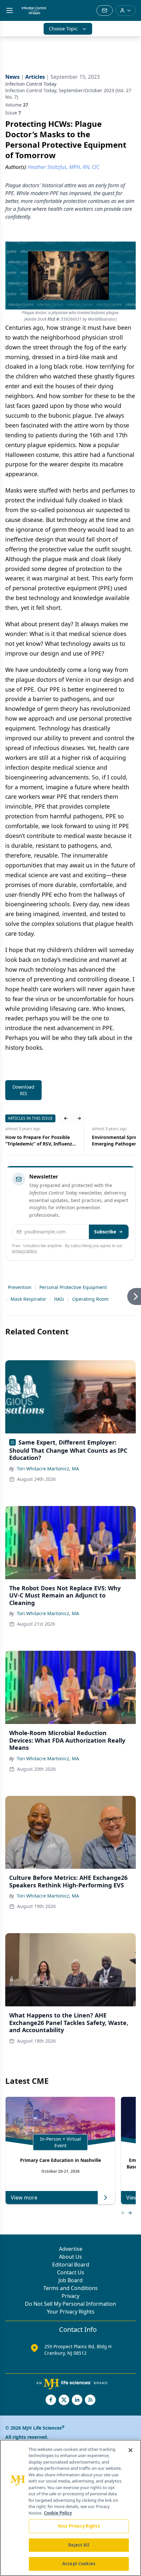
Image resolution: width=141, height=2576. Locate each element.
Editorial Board (71, 2265)
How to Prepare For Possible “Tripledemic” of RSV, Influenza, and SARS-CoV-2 (41, 1141)
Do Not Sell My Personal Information (70, 2304)
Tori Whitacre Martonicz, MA (48, 1469)
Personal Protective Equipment (73, 1287)
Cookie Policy (58, 2513)
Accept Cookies (79, 2564)
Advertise (71, 2249)
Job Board (70, 2280)
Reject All (79, 2545)
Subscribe (105, 1232)
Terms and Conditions (70, 2288)
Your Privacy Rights (71, 2312)
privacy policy (24, 1251)
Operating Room (90, 1299)
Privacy (70, 2296)
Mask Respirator (28, 1299)
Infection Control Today (31, 84)
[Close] (131, 2450)
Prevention (20, 1287)
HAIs (59, 1299)
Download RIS (23, 1090)
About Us (70, 2257)
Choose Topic (63, 29)
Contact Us (71, 2272)
